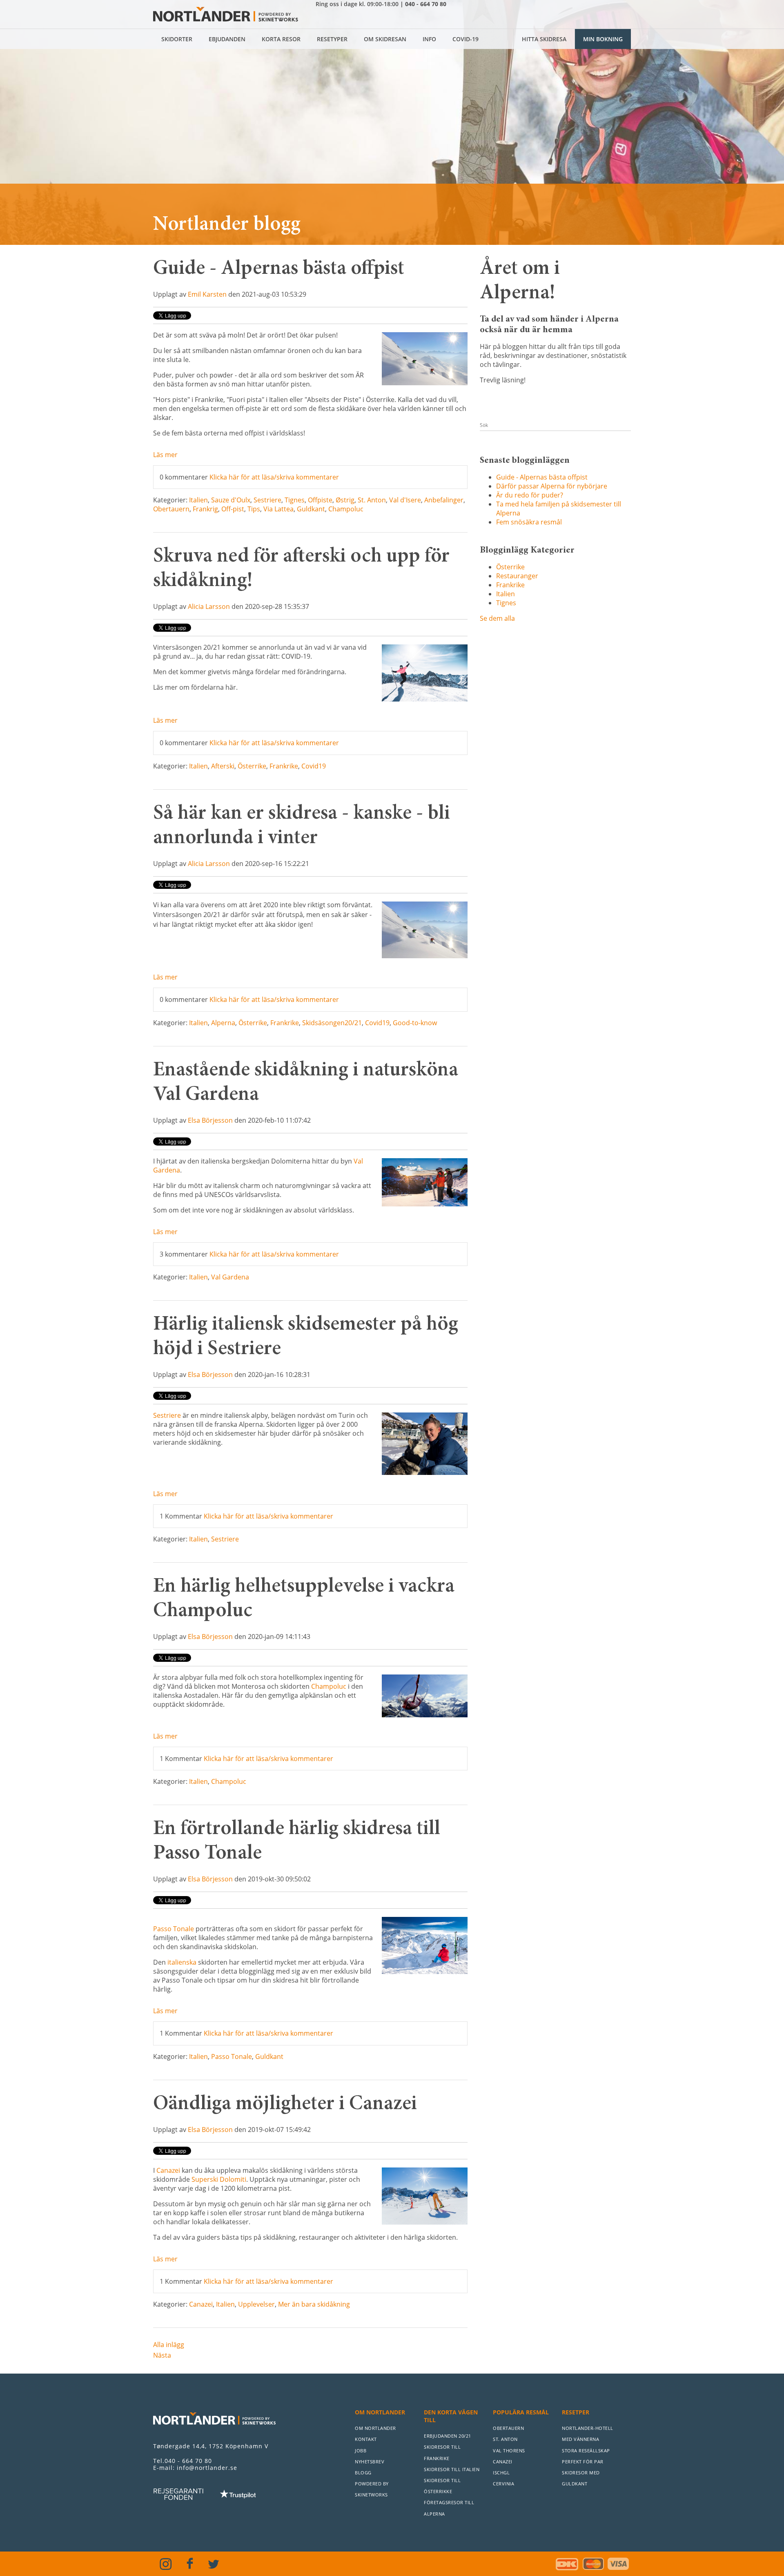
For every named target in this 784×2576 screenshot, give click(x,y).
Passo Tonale (232, 2056)
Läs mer (165, 455)
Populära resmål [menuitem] (521, 2412)
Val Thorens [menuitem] (509, 2451)
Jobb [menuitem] (361, 2451)
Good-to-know (415, 1023)
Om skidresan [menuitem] (385, 39)
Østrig (345, 500)
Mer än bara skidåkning (314, 2304)
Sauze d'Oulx (231, 500)
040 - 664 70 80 (426, 4)
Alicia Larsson (209, 606)
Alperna (223, 1023)
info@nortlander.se (207, 2468)
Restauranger (517, 576)
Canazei (201, 2304)
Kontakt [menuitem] (366, 2439)
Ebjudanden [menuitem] (227, 39)
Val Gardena (230, 1277)
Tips (254, 509)
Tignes (295, 500)
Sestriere (267, 500)
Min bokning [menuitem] (603, 39)
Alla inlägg (169, 2345)
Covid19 (314, 766)
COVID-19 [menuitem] (465, 39)
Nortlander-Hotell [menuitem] (588, 2428)
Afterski (223, 766)
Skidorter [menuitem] (177, 39)
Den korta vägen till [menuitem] (451, 2416)
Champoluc (346, 509)
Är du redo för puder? (530, 495)
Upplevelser (256, 2304)
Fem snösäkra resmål (529, 522)
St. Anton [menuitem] (505, 2439)
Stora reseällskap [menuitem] (586, 2451)
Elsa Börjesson (210, 1120)
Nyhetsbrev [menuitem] (370, 2462)
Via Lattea (278, 509)
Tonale (183, 1929)
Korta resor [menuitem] (281, 39)
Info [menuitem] (429, 39)
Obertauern (171, 509)
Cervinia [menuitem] (503, 2484)
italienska (182, 1962)
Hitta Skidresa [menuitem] (544, 39)
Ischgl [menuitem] (501, 2473)
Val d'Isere (405, 500)
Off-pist (233, 509)
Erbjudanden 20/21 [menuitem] (448, 2436)
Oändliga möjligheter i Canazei (285, 2105)
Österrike (252, 766)
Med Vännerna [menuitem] (580, 2439)
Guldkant (311, 509)
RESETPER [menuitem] (576, 2412)
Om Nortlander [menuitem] (380, 2412)
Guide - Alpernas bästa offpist (279, 269)
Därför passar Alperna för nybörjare (552, 486)
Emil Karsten (207, 294)
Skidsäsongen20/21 (332, 1023)
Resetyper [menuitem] (332, 39)
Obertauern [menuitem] (508, 2428)
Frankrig (205, 509)
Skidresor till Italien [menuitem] (452, 2469)
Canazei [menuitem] (503, 2462)
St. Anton (372, 500)
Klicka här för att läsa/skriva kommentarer (274, 477)
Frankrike (284, 766)
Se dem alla (497, 618)
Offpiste (320, 500)
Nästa (162, 2355)
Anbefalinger (444, 500)
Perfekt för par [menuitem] (583, 2462)
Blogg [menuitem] (363, 2473)
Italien (198, 500)
